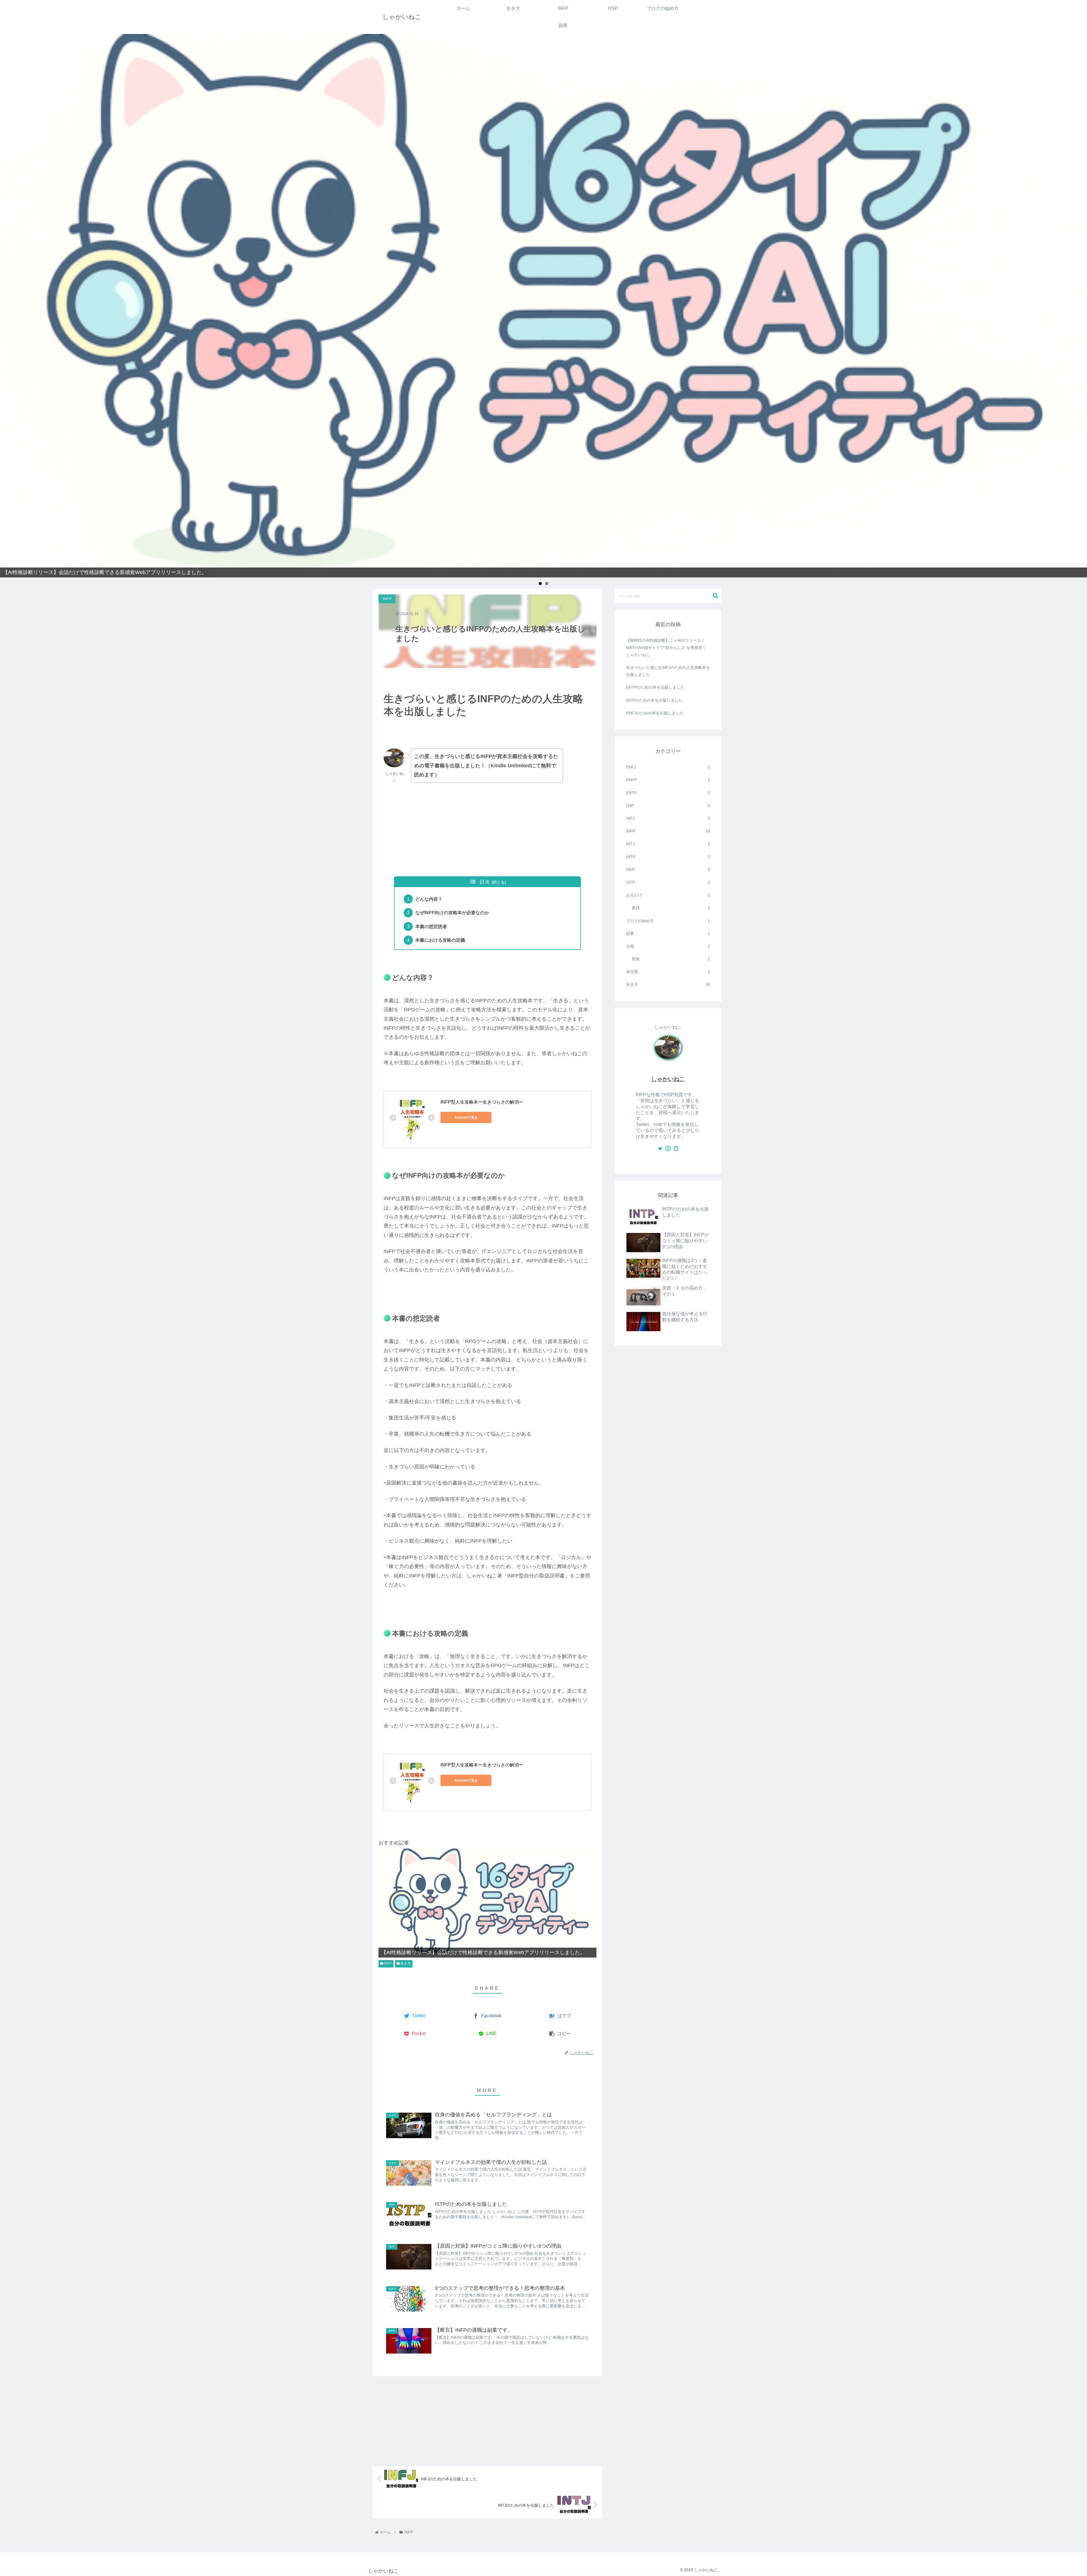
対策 (671, 959)
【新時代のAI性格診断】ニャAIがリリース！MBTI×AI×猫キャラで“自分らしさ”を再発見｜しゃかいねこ (666, 647)
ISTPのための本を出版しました (654, 700)
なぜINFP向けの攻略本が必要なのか (452, 913)
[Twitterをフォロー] (660, 1149)
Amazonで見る (466, 1117)
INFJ (668, 818)
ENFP (668, 780)
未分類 (668, 972)
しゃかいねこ (668, 1079)
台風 (668, 946)
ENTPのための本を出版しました (655, 687)
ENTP (668, 793)
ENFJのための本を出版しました (655, 713)
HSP (668, 806)
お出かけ (668, 895)
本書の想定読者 (431, 926)
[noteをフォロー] (676, 1149)
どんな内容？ (429, 899)
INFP (388, 1963)
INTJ (668, 844)
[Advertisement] (487, 830)
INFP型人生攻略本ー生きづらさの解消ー (482, 1102)
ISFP (668, 870)
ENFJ (668, 767)
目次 (485, 882)
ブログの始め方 (668, 921)
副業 (668, 933)
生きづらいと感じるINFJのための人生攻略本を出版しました (668, 671)
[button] (715, 596)
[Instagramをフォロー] (668, 1149)
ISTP (668, 882)
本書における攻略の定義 (440, 940)
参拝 (671, 908)
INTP (668, 857)
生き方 (405, 1963)
